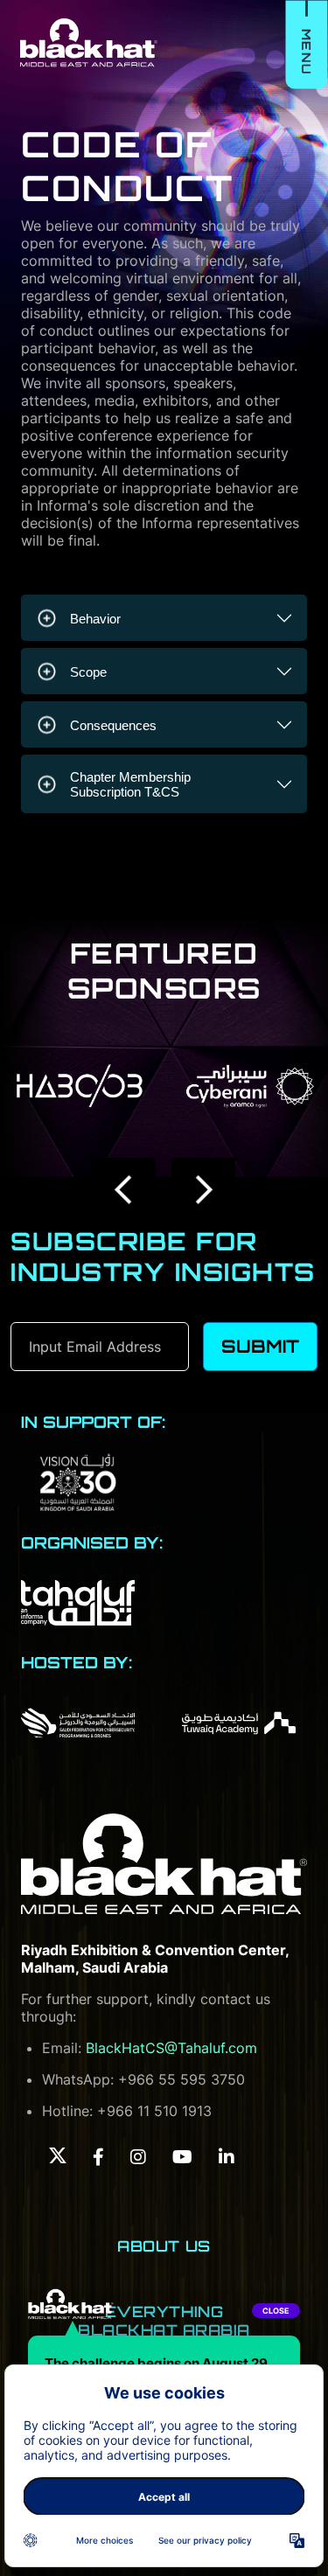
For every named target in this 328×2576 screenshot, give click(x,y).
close (276, 2311)
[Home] (164, 1864)
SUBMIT (260, 1346)
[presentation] (125, 1190)
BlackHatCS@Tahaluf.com (171, 2048)
